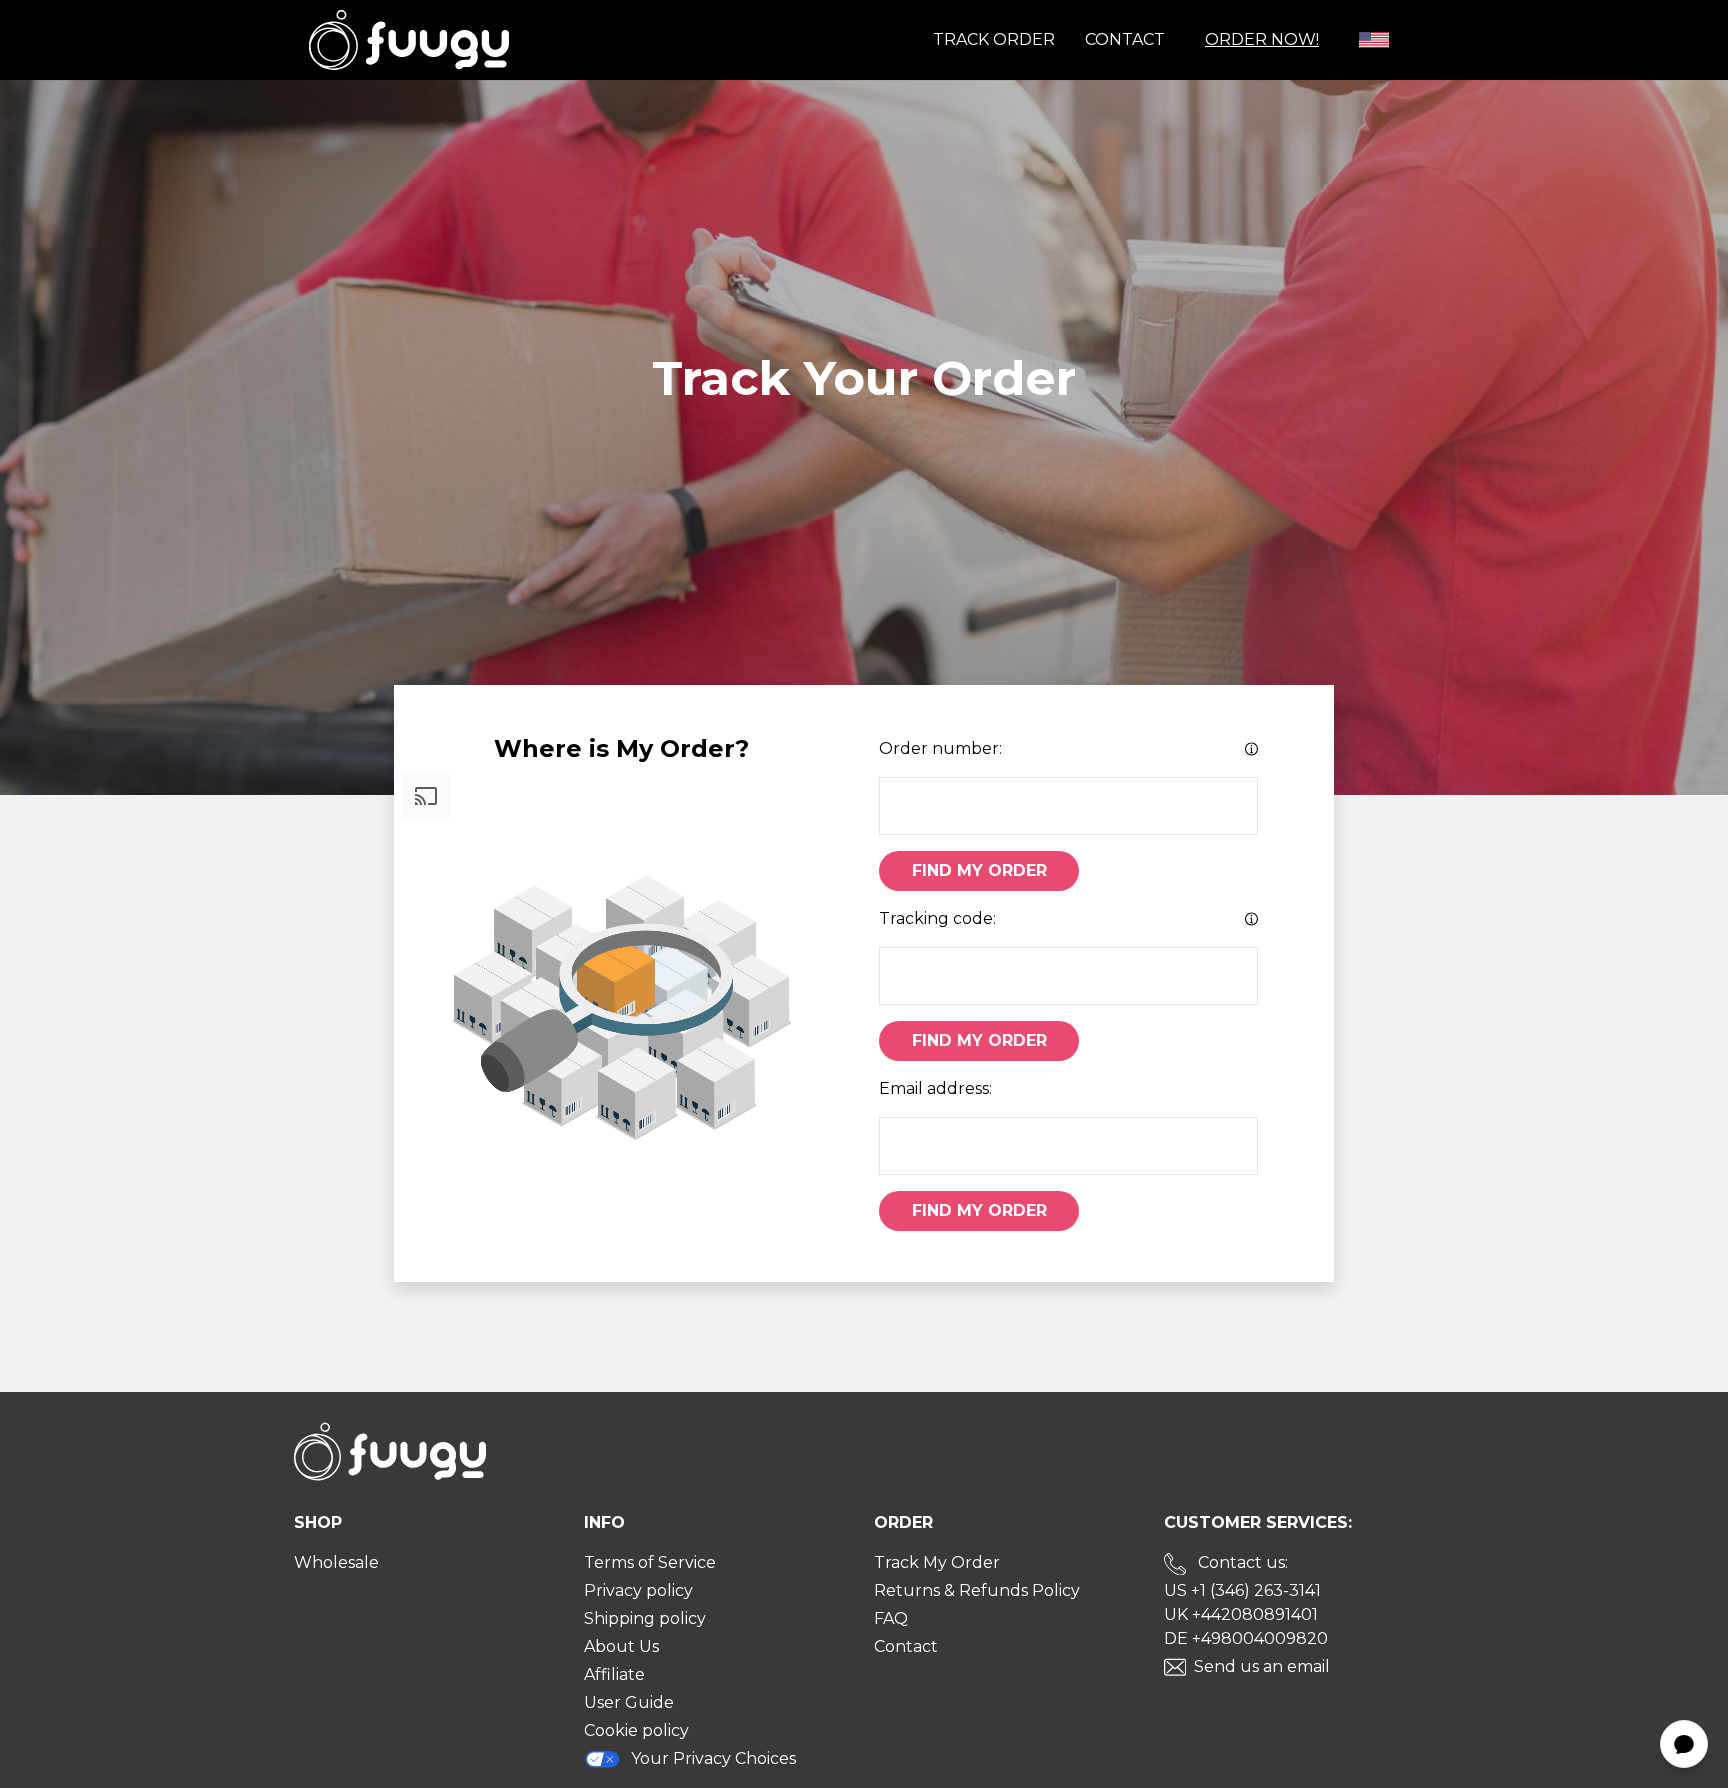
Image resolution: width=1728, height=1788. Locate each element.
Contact (1125, 39)
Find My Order (979, 870)
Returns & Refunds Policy (977, 1590)
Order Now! (1262, 39)
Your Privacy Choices (713, 1758)
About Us (621, 1646)
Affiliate (614, 1674)
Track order (994, 39)
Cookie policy (636, 1730)
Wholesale (336, 1562)
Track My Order (937, 1562)
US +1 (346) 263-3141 (1242, 1590)
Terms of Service (650, 1562)
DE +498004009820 (1246, 1638)
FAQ (891, 1618)
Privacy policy (638, 1590)
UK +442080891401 (1241, 1614)
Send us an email (1262, 1666)
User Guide (629, 1702)
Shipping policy (645, 1618)
